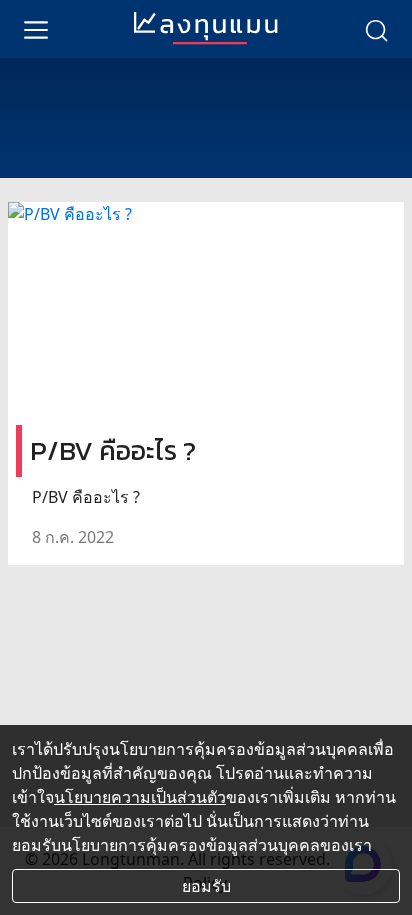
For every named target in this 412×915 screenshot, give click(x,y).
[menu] (36, 29)
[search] (376, 29)
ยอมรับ (206, 886)
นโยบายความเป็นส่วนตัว (140, 797)
